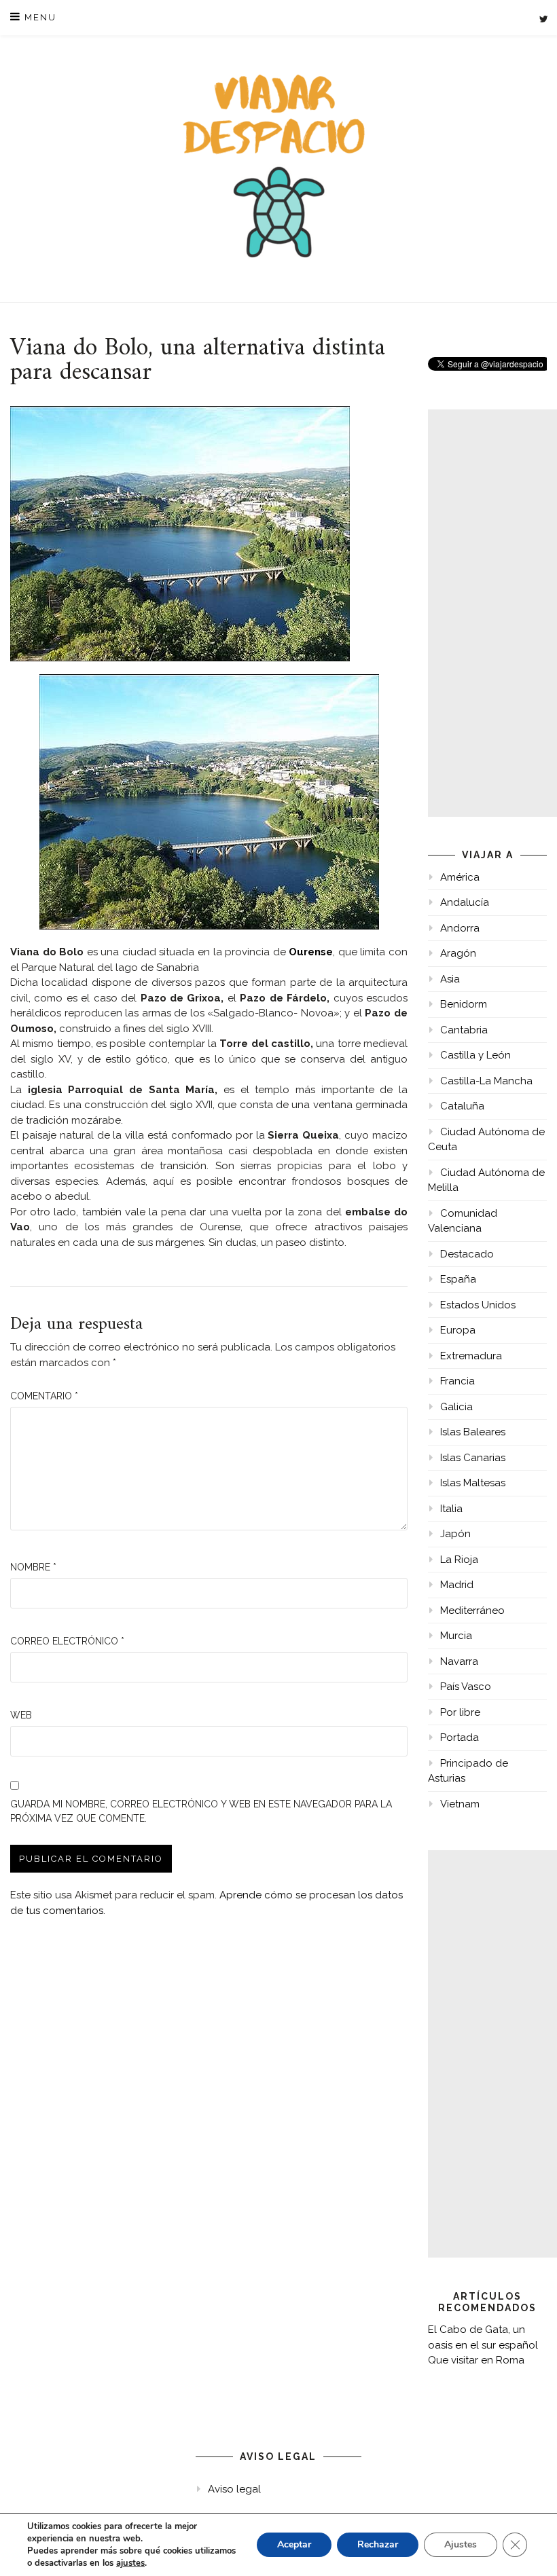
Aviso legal (234, 2489)
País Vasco (466, 1687)
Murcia (456, 1636)
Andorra (460, 928)
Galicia (456, 1407)
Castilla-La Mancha (486, 1081)
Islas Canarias (473, 1458)
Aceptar (294, 2544)
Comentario (44, 1396)
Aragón (458, 953)
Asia (450, 979)
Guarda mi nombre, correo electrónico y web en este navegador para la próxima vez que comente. (201, 1811)
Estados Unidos (478, 1305)
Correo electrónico (67, 1641)
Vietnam (460, 1804)
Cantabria (464, 1030)
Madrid (457, 1585)
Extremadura (471, 1356)
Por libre (460, 1712)
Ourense (311, 952)
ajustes (130, 2563)
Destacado (467, 1254)
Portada (460, 1737)
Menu (39, 17)
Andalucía (465, 902)
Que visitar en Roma (476, 2360)
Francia (457, 1381)
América (460, 877)
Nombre (33, 1567)
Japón (455, 1534)
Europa (458, 1330)
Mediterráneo (472, 1611)
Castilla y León (475, 1055)
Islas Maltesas (473, 1483)
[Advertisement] (492, 613)
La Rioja (459, 1560)
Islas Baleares (473, 1432)
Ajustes (461, 2544)
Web (21, 1715)
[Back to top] (528, 2547)
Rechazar (378, 2544)
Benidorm (464, 1004)
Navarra (459, 1661)
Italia (451, 1509)
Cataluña (462, 1106)
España (458, 1279)
